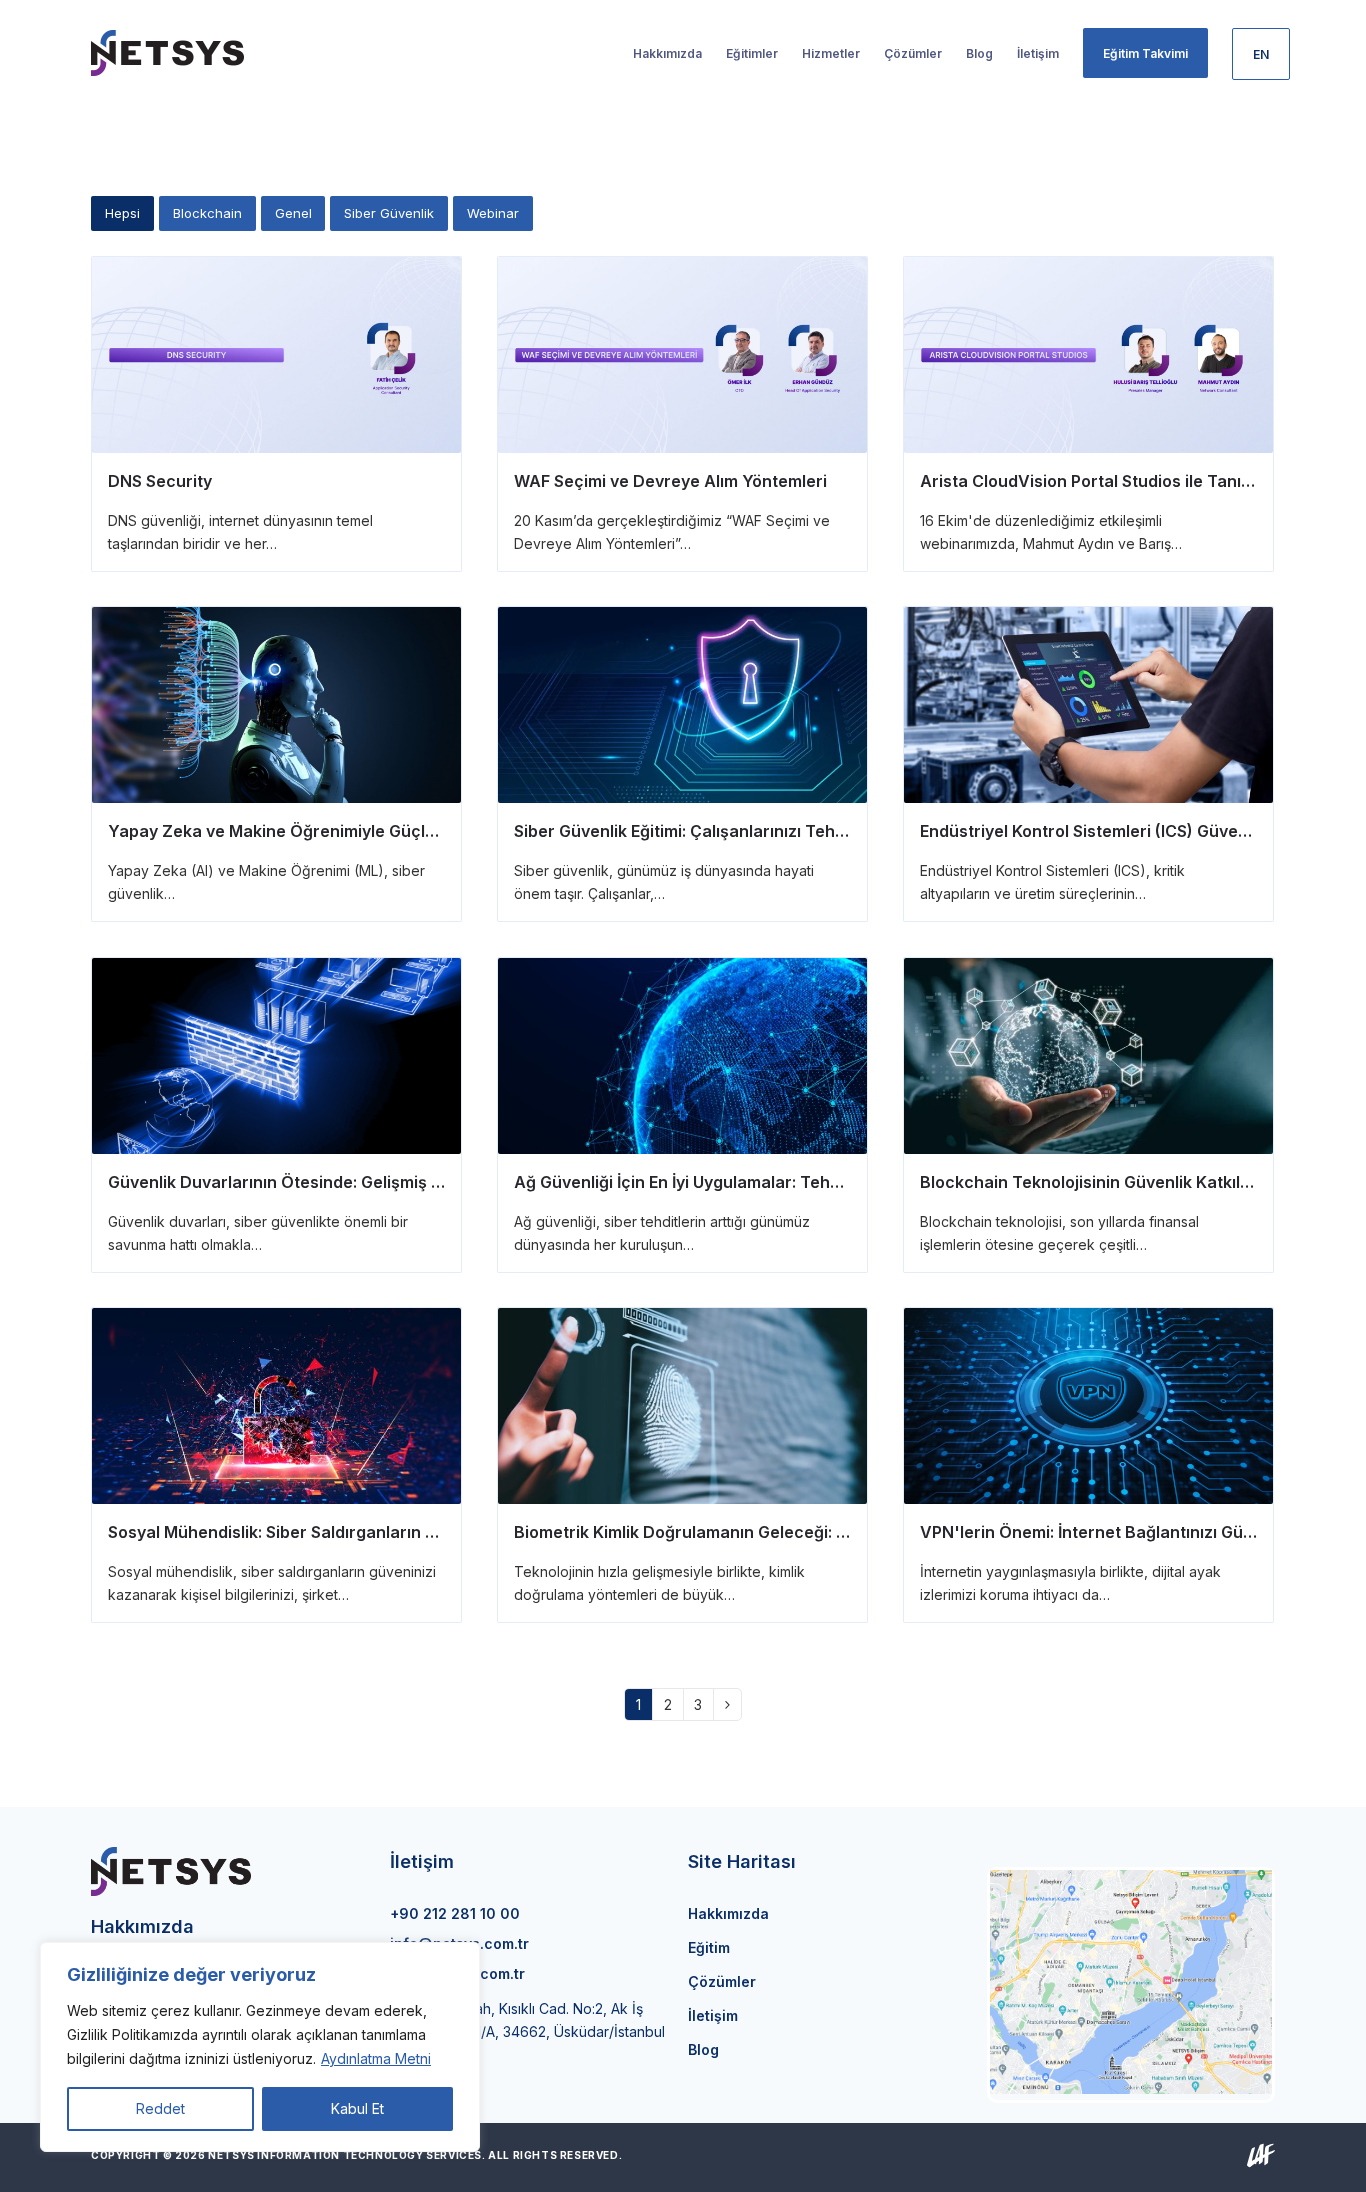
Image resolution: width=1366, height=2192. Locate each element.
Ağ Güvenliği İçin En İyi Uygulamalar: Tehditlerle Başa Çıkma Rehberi (780, 1182)
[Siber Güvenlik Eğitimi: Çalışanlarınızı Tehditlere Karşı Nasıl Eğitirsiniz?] (682, 703)
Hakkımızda (728, 1913)
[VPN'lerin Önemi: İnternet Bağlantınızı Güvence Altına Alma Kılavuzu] (1088, 1404)
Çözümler (722, 1981)
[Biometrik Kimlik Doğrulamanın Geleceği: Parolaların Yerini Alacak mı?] (682, 1404)
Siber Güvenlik (389, 213)
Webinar (493, 213)
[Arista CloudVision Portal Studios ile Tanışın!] (1088, 353)
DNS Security (160, 481)
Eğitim (709, 1947)
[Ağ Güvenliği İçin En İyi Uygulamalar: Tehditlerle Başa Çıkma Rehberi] (682, 1054)
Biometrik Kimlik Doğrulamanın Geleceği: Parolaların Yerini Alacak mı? (787, 1532)
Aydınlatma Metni (376, 2058)
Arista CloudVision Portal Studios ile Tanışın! (1094, 481)
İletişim (713, 2015)
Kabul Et (357, 2108)
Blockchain (207, 213)
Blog (703, 2049)
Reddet (160, 2108)
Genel (293, 213)
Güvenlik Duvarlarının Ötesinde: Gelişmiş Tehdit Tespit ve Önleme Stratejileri (408, 1182)
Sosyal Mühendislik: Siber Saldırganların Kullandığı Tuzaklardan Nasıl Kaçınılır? (416, 1532)
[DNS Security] (276, 353)
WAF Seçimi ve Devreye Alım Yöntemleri (670, 481)
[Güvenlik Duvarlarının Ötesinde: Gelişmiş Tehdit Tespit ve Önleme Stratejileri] (276, 1054)
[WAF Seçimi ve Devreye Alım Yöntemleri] (682, 353)
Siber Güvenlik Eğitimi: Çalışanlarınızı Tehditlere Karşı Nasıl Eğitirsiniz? (788, 831)
